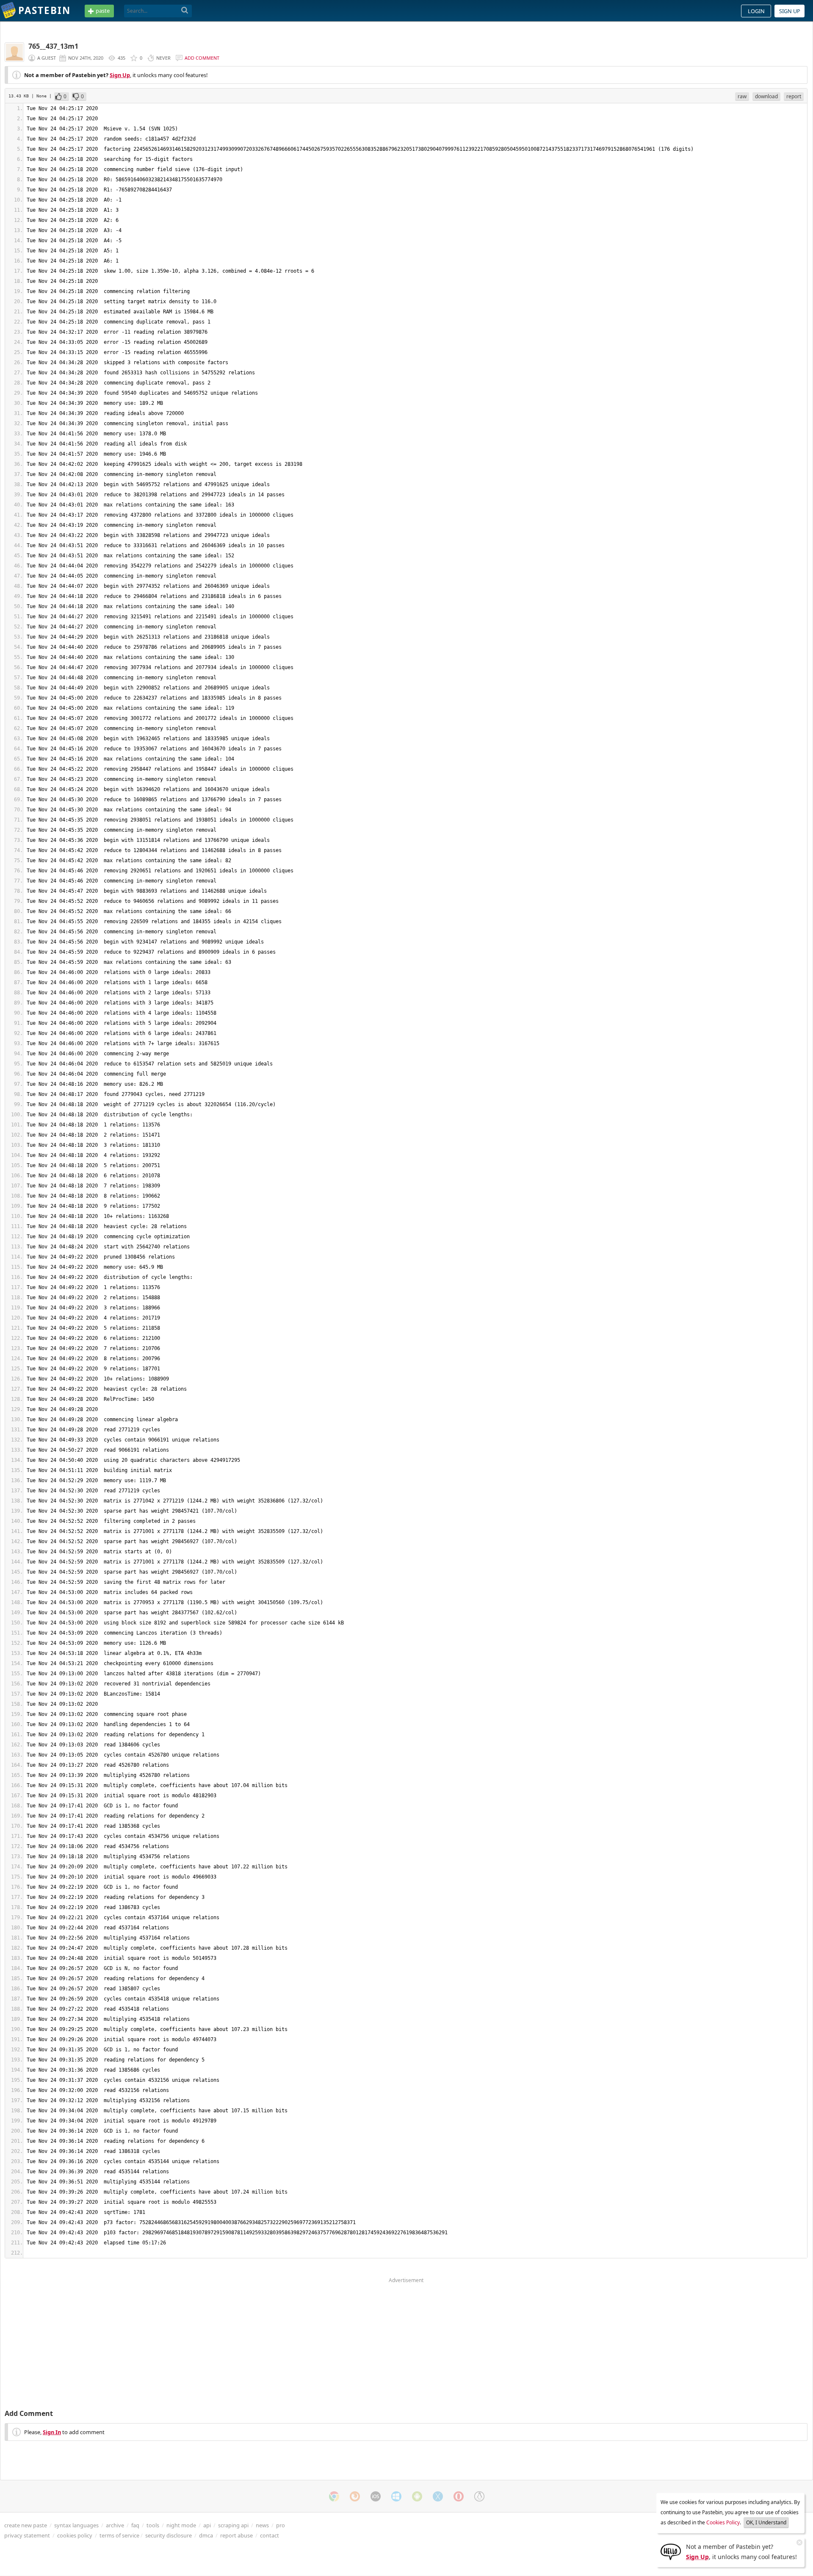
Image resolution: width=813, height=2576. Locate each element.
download (766, 96)
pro (281, 2525)
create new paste (26, 2525)
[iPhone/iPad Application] (376, 2496)
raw (742, 96)
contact (270, 2535)
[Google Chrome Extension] (334, 2496)
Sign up (790, 11)
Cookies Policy (723, 2522)
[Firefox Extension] (355, 2496)
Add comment (202, 58)
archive (115, 2525)
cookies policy (75, 2535)
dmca (206, 2535)
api (207, 2525)
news (262, 2525)
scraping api (233, 2525)
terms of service (119, 2535)
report (794, 96)
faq (135, 2525)
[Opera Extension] (459, 2496)
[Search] (185, 11)
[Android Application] (417, 2496)
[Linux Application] (479, 2496)
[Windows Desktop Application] (396, 2496)
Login (756, 11)
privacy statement (27, 2535)
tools (153, 2525)
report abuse (236, 2535)
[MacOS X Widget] (438, 2496)
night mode (181, 2525)
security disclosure (169, 2535)
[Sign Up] (671, 2551)
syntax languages (76, 2525)
